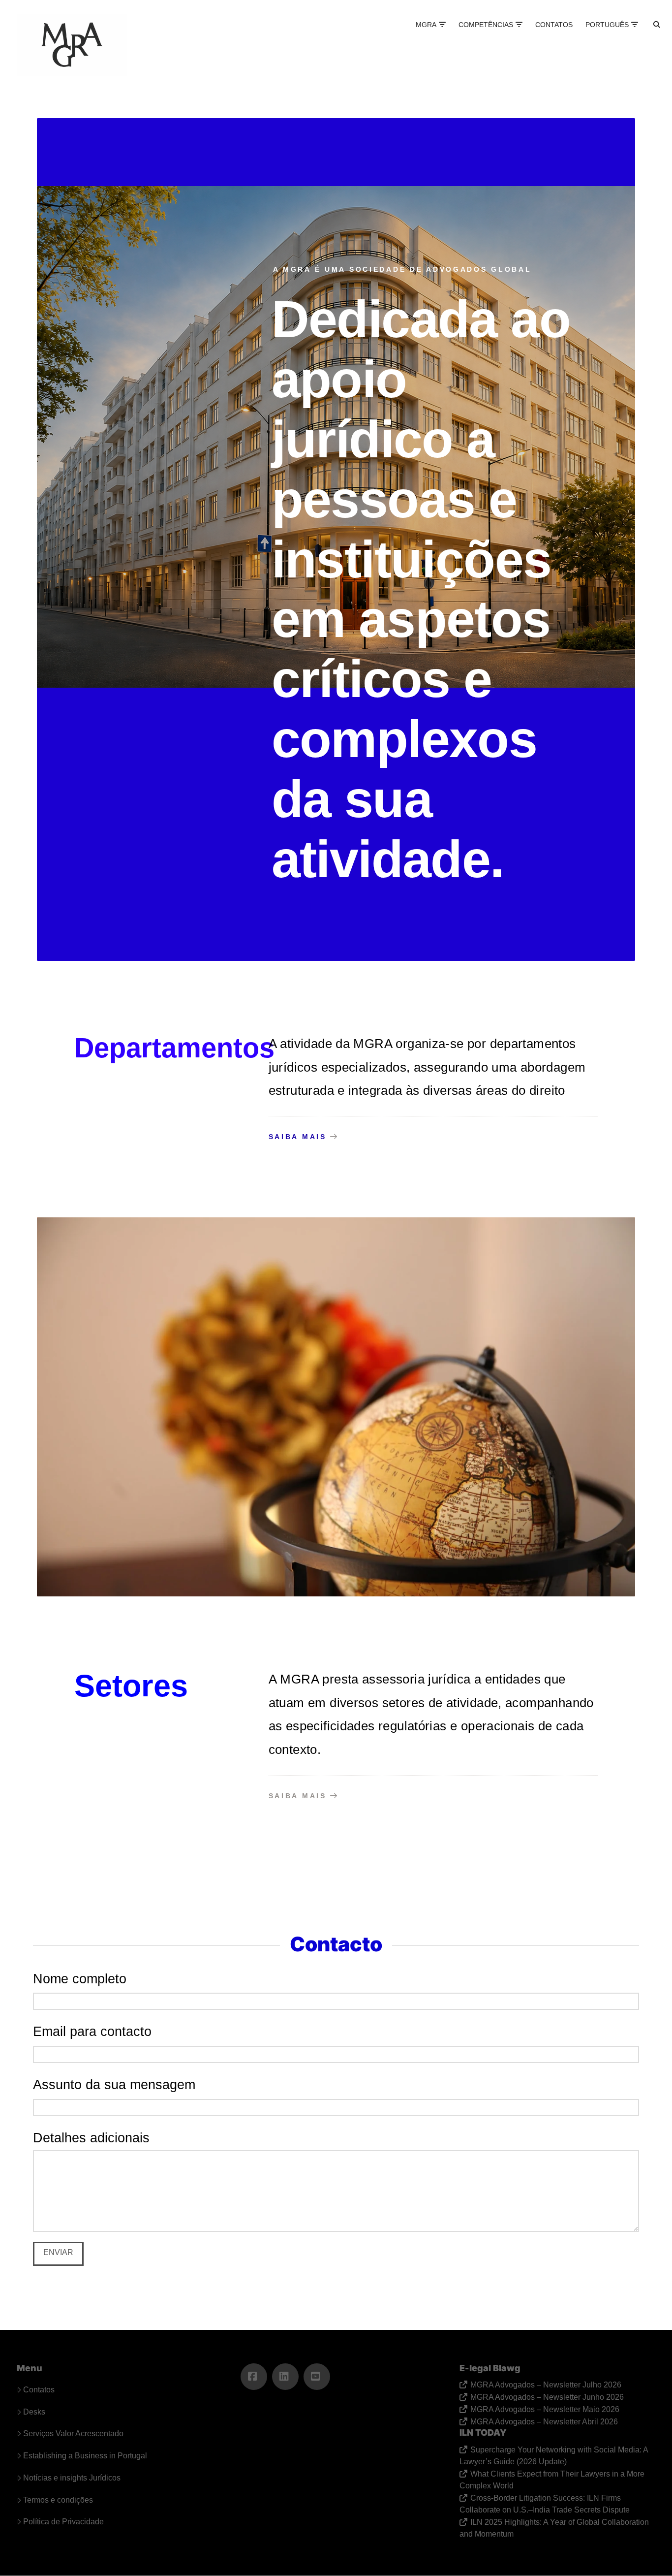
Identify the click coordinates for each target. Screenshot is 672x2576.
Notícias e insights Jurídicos (72, 2478)
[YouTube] (317, 2377)
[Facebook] (254, 2377)
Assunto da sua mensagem (114, 2084)
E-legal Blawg (490, 2368)
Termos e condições (58, 2500)
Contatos (39, 2390)
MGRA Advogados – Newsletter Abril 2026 (544, 2422)
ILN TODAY (483, 2433)
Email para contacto (92, 2031)
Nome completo (80, 1979)
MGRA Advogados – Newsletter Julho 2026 (546, 2385)
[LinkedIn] (285, 2377)
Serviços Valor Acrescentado (73, 2433)
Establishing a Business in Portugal (85, 2456)
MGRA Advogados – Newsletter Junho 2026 (547, 2397)
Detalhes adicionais (91, 2138)
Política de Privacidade (63, 2522)
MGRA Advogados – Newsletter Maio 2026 (545, 2409)
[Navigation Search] (648, 34)
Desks (34, 2412)
